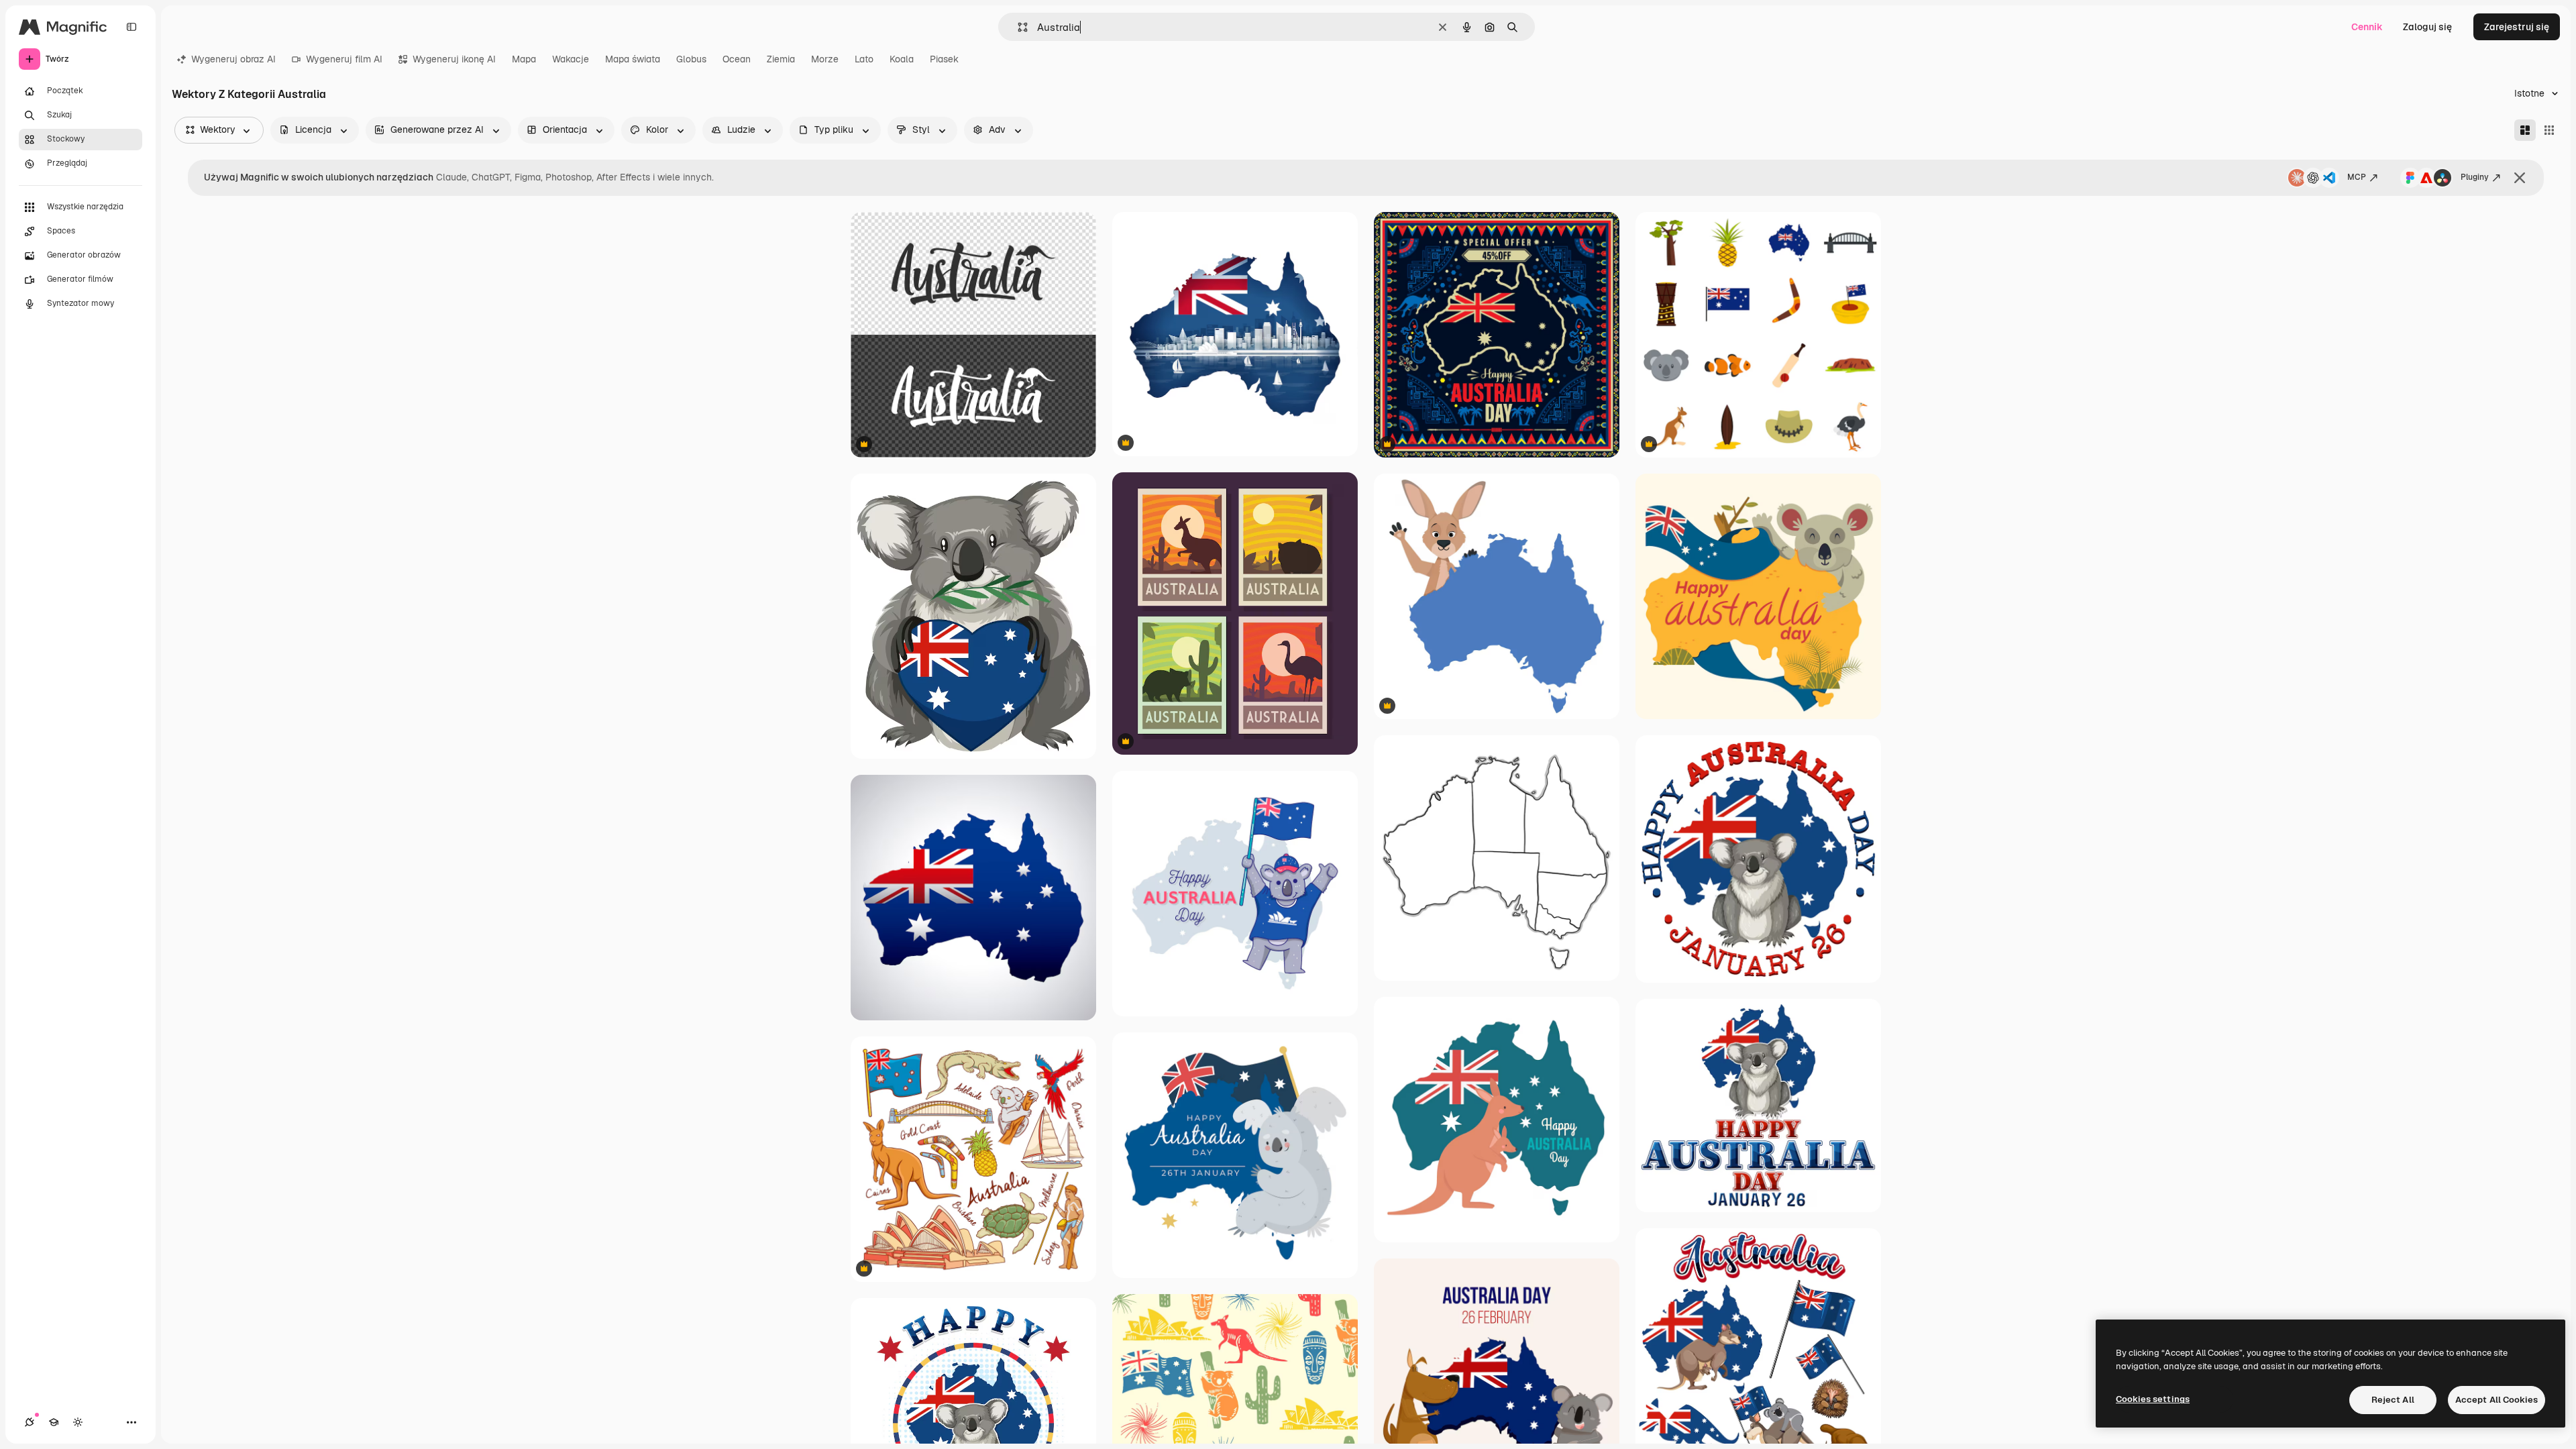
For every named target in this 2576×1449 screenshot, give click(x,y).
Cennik (2367, 27)
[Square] (2549, 130)
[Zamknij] (2520, 178)
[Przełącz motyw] (78, 1422)
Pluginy (2475, 177)
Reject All (2393, 1400)
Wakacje (571, 59)
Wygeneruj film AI (344, 59)
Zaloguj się (2427, 27)
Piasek (944, 59)
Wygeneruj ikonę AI (454, 59)
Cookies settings (2153, 1399)
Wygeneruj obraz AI (233, 59)
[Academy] (54, 1422)
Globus (691, 59)
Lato (864, 59)
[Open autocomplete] (1017, 27)
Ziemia (781, 59)
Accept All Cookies (2497, 1400)
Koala (902, 59)
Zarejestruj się (2517, 27)
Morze (825, 59)
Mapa (524, 59)
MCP (2357, 177)
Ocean (737, 59)
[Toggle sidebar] (131, 27)
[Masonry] (2525, 130)
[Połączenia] (30, 1422)
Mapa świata (633, 59)
